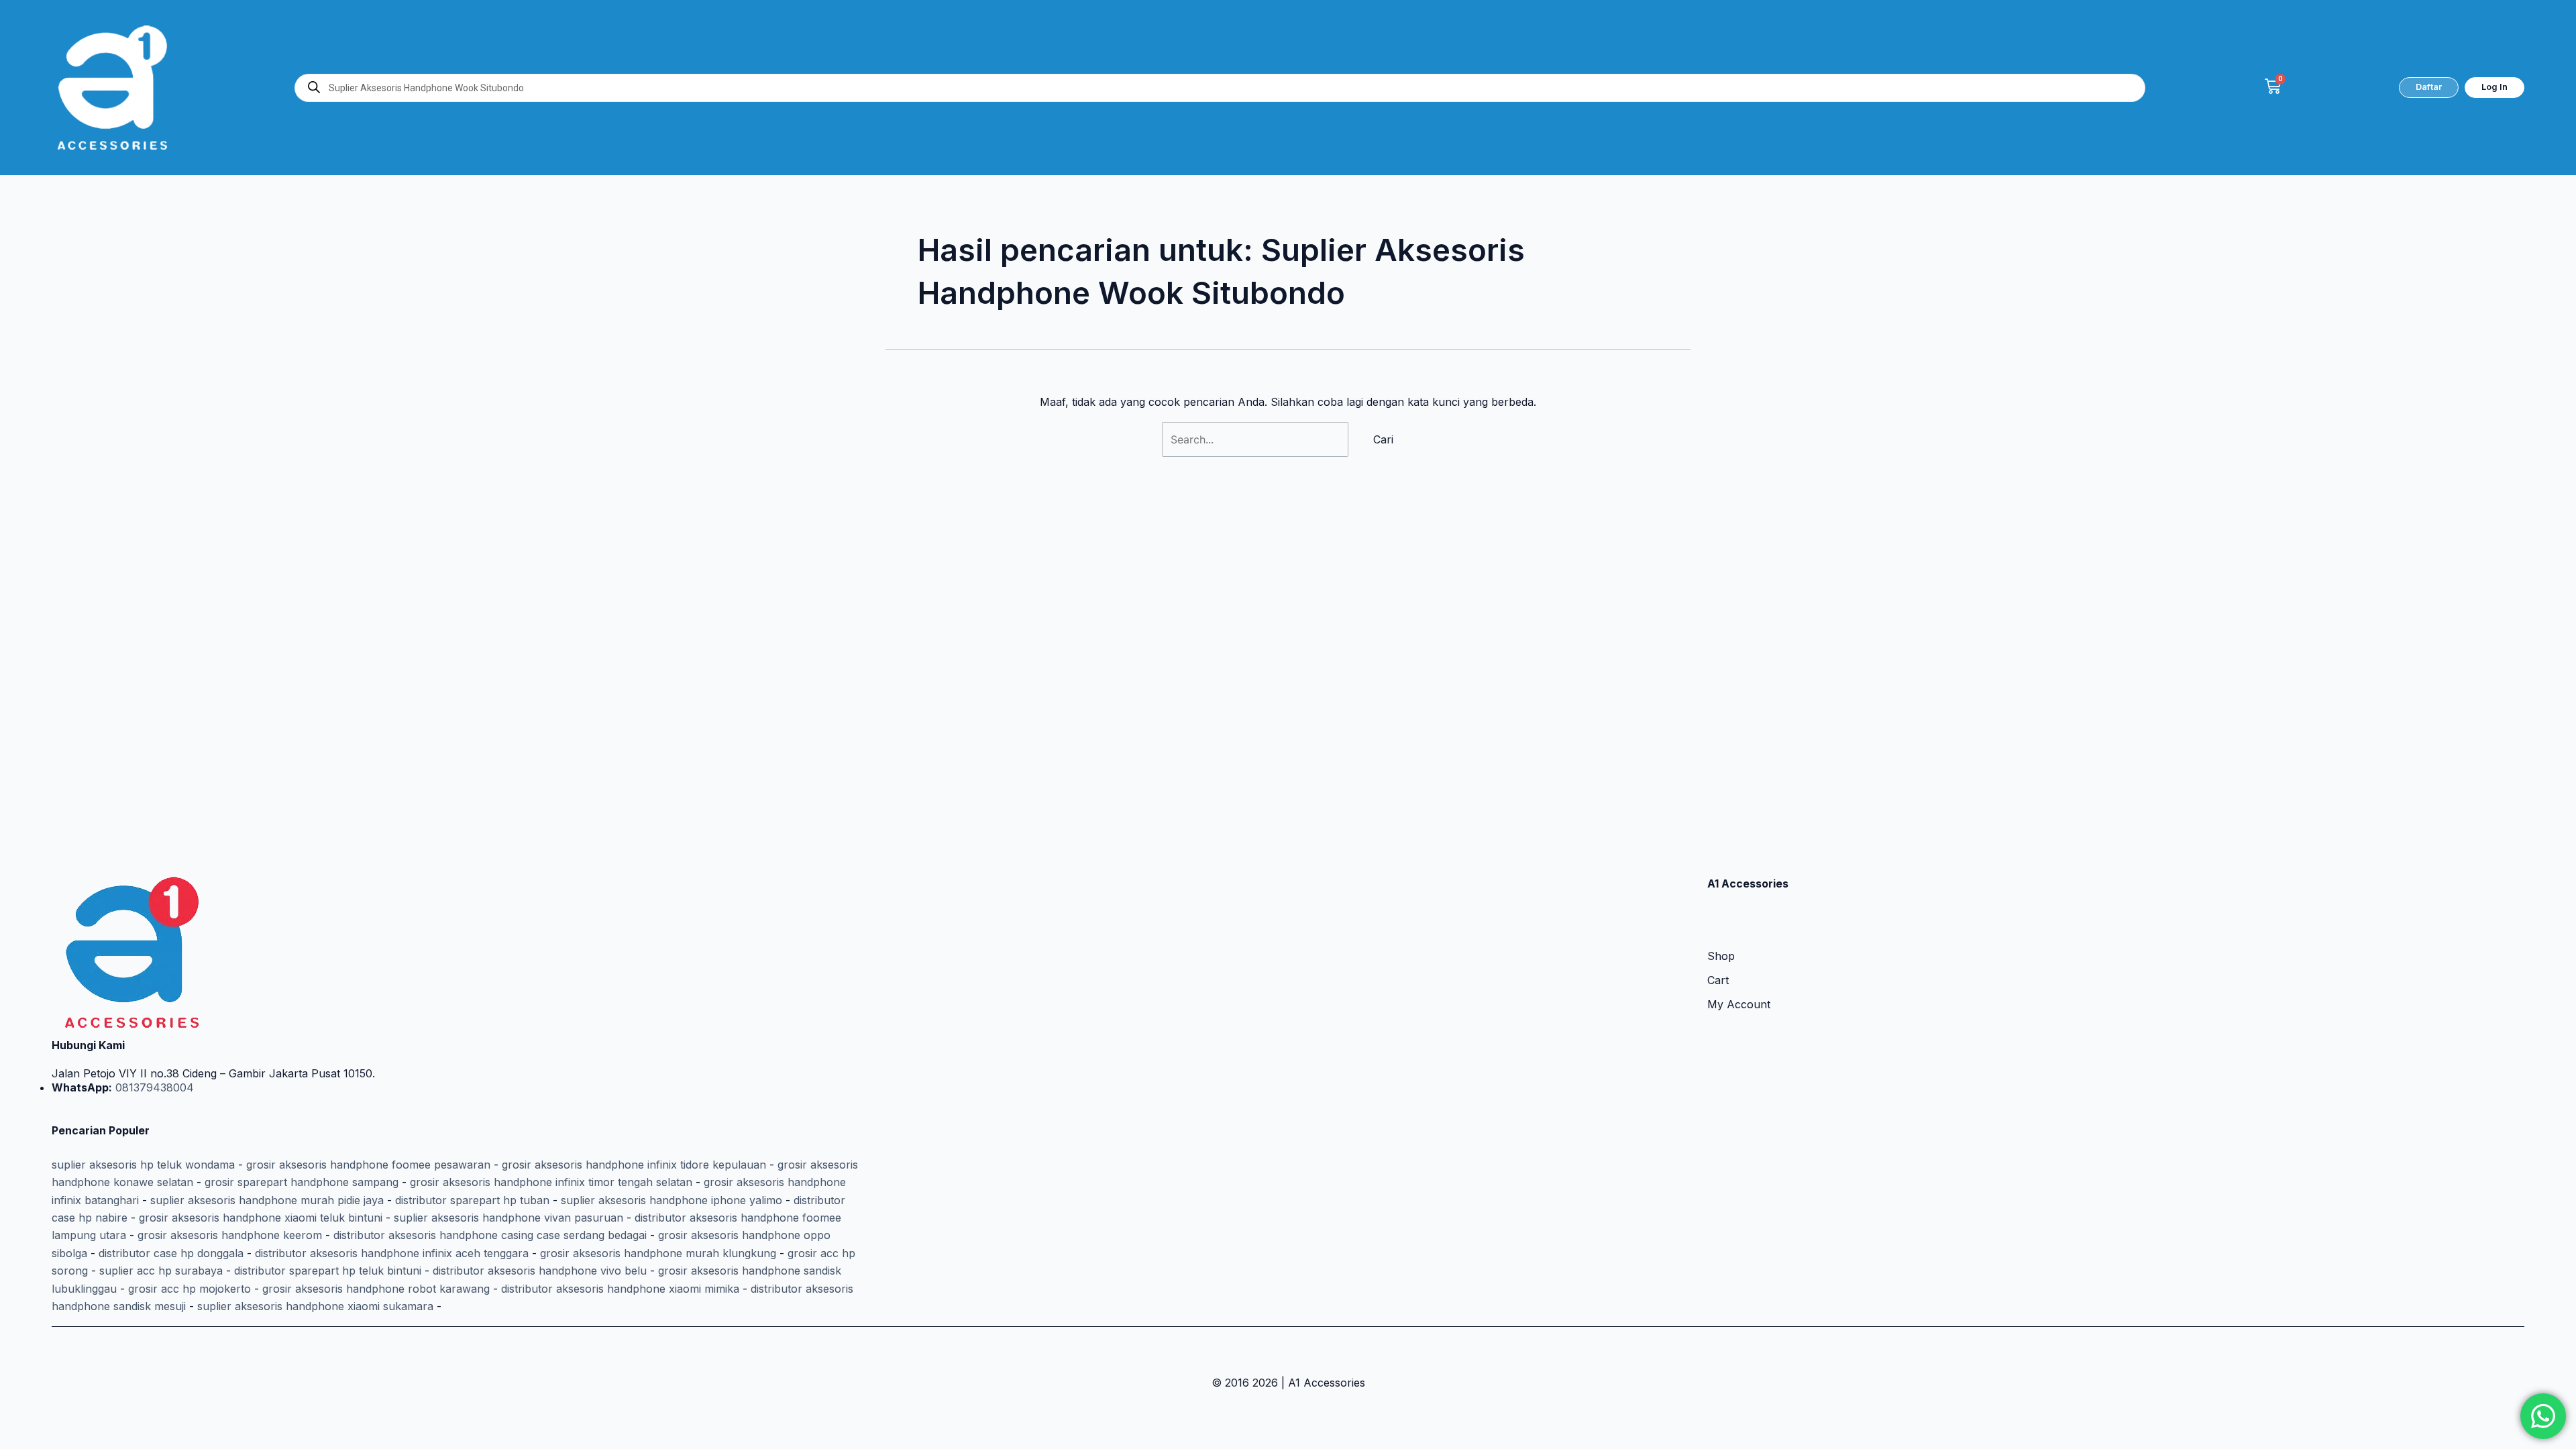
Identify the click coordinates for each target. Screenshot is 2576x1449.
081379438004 (153, 1087)
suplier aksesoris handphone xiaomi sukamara (315, 1306)
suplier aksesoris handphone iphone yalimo (672, 1200)
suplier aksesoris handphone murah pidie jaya (267, 1200)
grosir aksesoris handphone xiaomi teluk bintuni (261, 1218)
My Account (1739, 1004)
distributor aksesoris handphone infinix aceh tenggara (392, 1253)
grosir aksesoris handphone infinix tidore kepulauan (634, 1165)
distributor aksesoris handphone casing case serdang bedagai (490, 1235)
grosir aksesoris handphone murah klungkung (658, 1253)
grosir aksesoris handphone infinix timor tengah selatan (551, 1182)
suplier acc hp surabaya (161, 1271)
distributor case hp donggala (171, 1253)
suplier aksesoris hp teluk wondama (143, 1165)
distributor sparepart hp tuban (472, 1200)
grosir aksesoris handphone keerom (230, 1235)
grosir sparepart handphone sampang (302, 1182)
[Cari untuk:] (1257, 439)
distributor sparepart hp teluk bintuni (328, 1271)
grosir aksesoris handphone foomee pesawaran (368, 1165)
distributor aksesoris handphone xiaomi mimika (620, 1289)
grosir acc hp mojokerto (190, 1289)
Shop (1721, 956)
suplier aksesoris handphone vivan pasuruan (508, 1218)
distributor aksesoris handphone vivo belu (540, 1271)
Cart (1718, 980)
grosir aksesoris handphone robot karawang (376, 1289)
